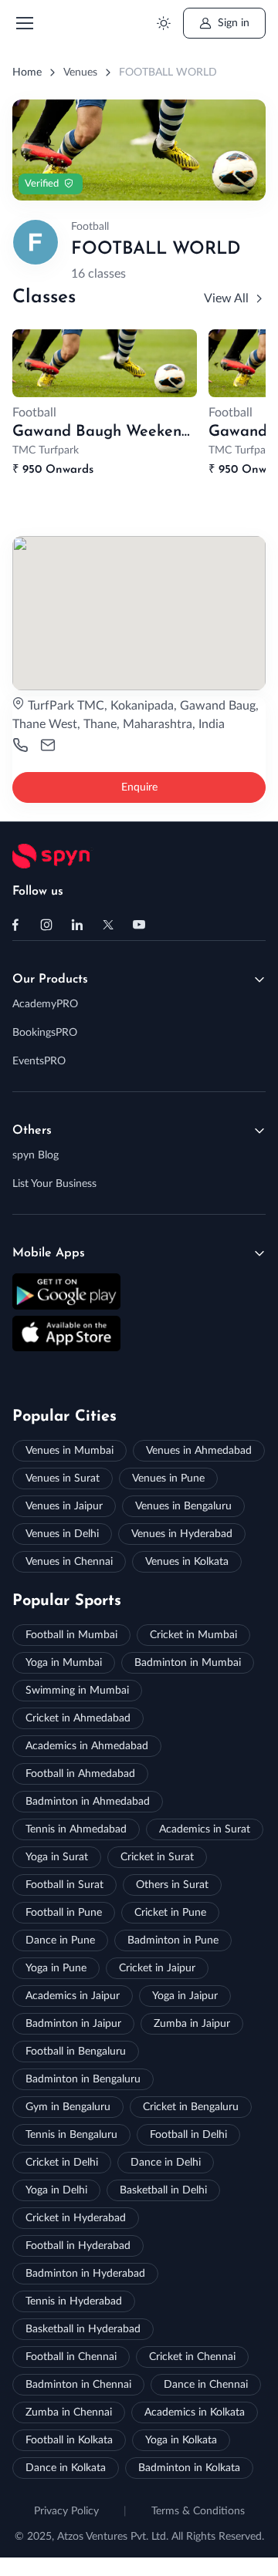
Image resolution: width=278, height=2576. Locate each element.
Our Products (50, 979)
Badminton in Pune (173, 1940)
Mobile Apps (49, 1253)
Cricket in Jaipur (157, 1968)
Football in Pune (64, 1913)
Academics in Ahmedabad (87, 1746)
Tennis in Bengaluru (71, 2135)
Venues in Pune (168, 1479)
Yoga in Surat (57, 1857)
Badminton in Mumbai (188, 1663)
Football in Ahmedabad (80, 1774)
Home (27, 72)
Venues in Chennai (69, 1562)
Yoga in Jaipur (185, 1996)
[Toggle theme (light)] (163, 24)
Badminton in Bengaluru (83, 2079)
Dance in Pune (60, 1940)
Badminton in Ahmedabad (88, 1802)
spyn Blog (36, 1155)
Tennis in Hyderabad (74, 2301)
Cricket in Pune (170, 1913)
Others (32, 1131)
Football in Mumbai (71, 1635)
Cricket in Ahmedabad (78, 1718)
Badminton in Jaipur (73, 2024)
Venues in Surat (63, 1479)
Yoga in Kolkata (181, 2440)
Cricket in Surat (157, 1857)
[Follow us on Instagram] (46, 925)
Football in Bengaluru (76, 2052)
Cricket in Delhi (62, 2163)
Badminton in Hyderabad (85, 2274)
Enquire (139, 787)
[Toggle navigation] (24, 23)
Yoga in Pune (56, 1968)
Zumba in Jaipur (192, 2024)
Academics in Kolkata (195, 2412)
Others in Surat (172, 1885)
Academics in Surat (205, 1829)
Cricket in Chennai (192, 2357)
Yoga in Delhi (56, 2190)
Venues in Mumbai (69, 1451)
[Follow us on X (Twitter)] (108, 925)
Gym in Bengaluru (68, 2107)
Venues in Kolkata (187, 1562)
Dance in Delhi (166, 2163)
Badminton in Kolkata (189, 2468)
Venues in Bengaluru (183, 1506)
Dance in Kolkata (66, 2468)
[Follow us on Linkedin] (77, 925)
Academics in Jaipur (73, 1996)
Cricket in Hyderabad (76, 2218)
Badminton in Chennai (78, 2385)
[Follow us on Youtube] (139, 925)
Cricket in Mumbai (193, 1635)
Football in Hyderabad (78, 2246)
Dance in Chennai (206, 2385)
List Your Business (54, 1184)
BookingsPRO (45, 1033)
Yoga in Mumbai (64, 1663)
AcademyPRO (45, 1004)
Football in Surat (64, 1885)
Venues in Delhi (62, 1534)
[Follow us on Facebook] (15, 925)
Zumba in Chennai (69, 2412)
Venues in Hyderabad (182, 1534)
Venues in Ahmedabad (199, 1451)
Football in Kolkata (69, 2440)
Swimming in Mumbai (77, 1691)
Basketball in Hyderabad (83, 2329)
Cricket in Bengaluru (191, 2107)
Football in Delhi (188, 2135)
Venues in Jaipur (64, 1506)
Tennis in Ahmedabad (76, 1829)
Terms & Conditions (198, 2511)
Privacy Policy (66, 2511)
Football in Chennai (71, 2357)
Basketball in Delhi (163, 2190)
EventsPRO (39, 1061)
